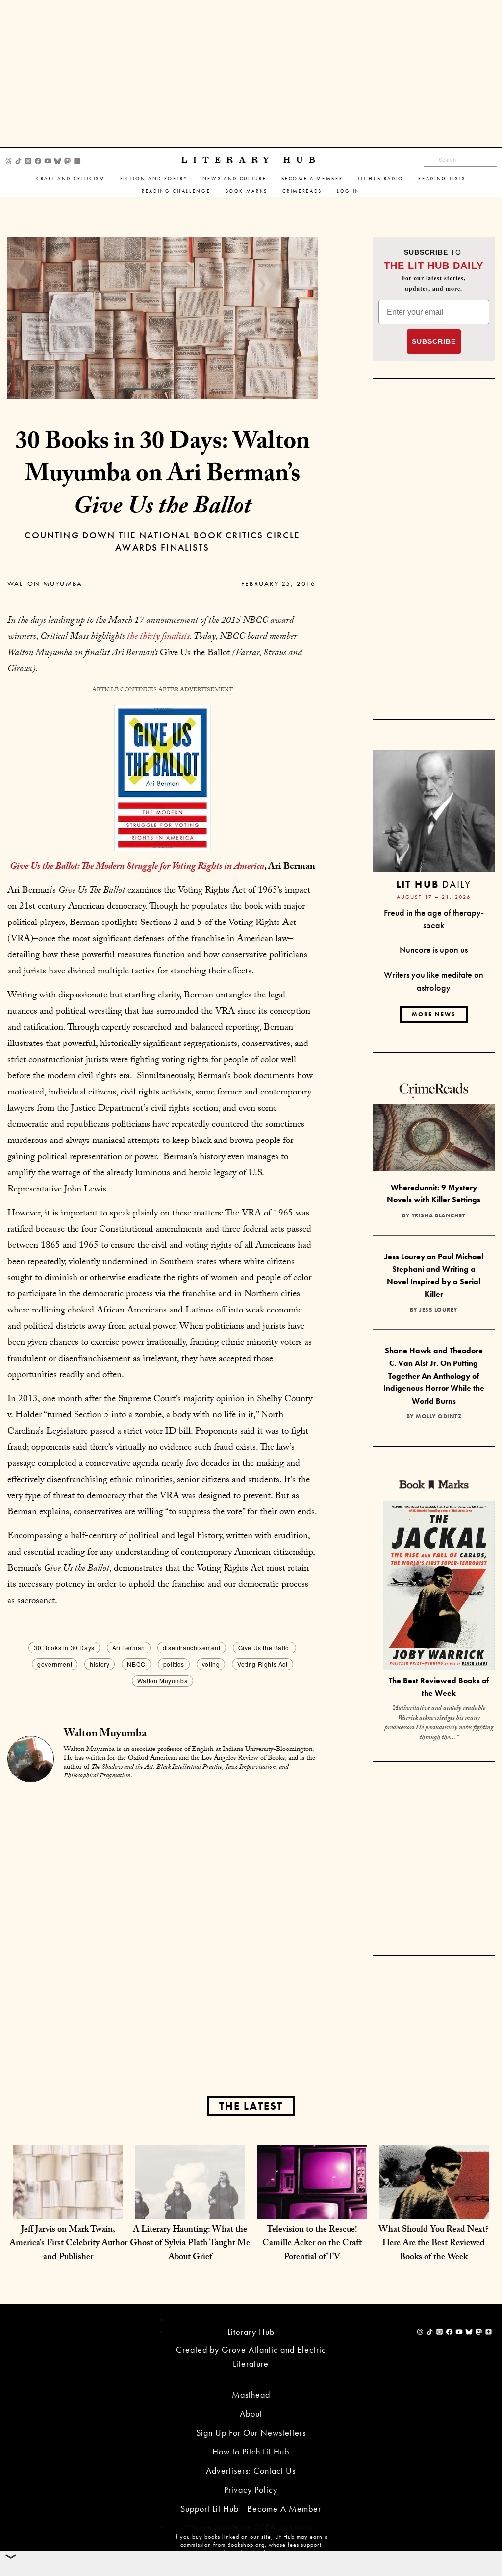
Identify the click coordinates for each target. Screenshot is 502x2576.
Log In (349, 191)
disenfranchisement (192, 1647)
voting (211, 1664)
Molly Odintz (439, 1416)
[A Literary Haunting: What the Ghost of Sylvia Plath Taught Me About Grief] (190, 2199)
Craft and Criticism (71, 179)
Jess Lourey (439, 1310)
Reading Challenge (176, 191)
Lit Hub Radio (381, 179)
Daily (434, 884)
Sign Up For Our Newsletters (251, 2433)
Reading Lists (442, 179)
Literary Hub (251, 160)
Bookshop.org (246, 2545)
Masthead (251, 2394)
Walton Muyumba (45, 583)
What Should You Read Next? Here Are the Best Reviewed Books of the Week (434, 2244)
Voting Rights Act (262, 1664)
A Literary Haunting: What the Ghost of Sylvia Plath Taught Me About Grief (190, 2244)
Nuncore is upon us (434, 950)
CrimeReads (302, 191)
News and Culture (235, 179)
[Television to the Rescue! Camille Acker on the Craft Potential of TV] (312, 2199)
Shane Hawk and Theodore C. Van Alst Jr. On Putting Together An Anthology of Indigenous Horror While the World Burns (434, 1375)
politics (174, 1664)
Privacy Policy (251, 2490)
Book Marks (247, 191)
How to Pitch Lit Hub (251, 2451)
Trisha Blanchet (439, 1215)
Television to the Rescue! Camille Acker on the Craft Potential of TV (312, 2244)
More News (434, 1014)
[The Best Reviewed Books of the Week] (439, 1587)
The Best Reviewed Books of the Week (439, 1687)
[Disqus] (163, 1911)
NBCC (136, 1664)
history (100, 1664)
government (55, 1664)
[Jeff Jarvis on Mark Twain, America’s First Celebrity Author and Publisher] (68, 2199)
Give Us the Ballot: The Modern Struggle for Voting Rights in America (137, 867)
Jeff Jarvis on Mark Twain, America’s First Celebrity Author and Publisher (68, 2244)
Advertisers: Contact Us (251, 2470)
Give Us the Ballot (265, 1647)
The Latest (251, 2106)
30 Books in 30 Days (64, 1647)
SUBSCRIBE (434, 341)
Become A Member (312, 179)
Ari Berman (129, 1647)
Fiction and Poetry (154, 179)
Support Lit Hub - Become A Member (251, 2509)
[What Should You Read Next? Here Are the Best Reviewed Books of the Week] (434, 2199)
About (251, 2414)
